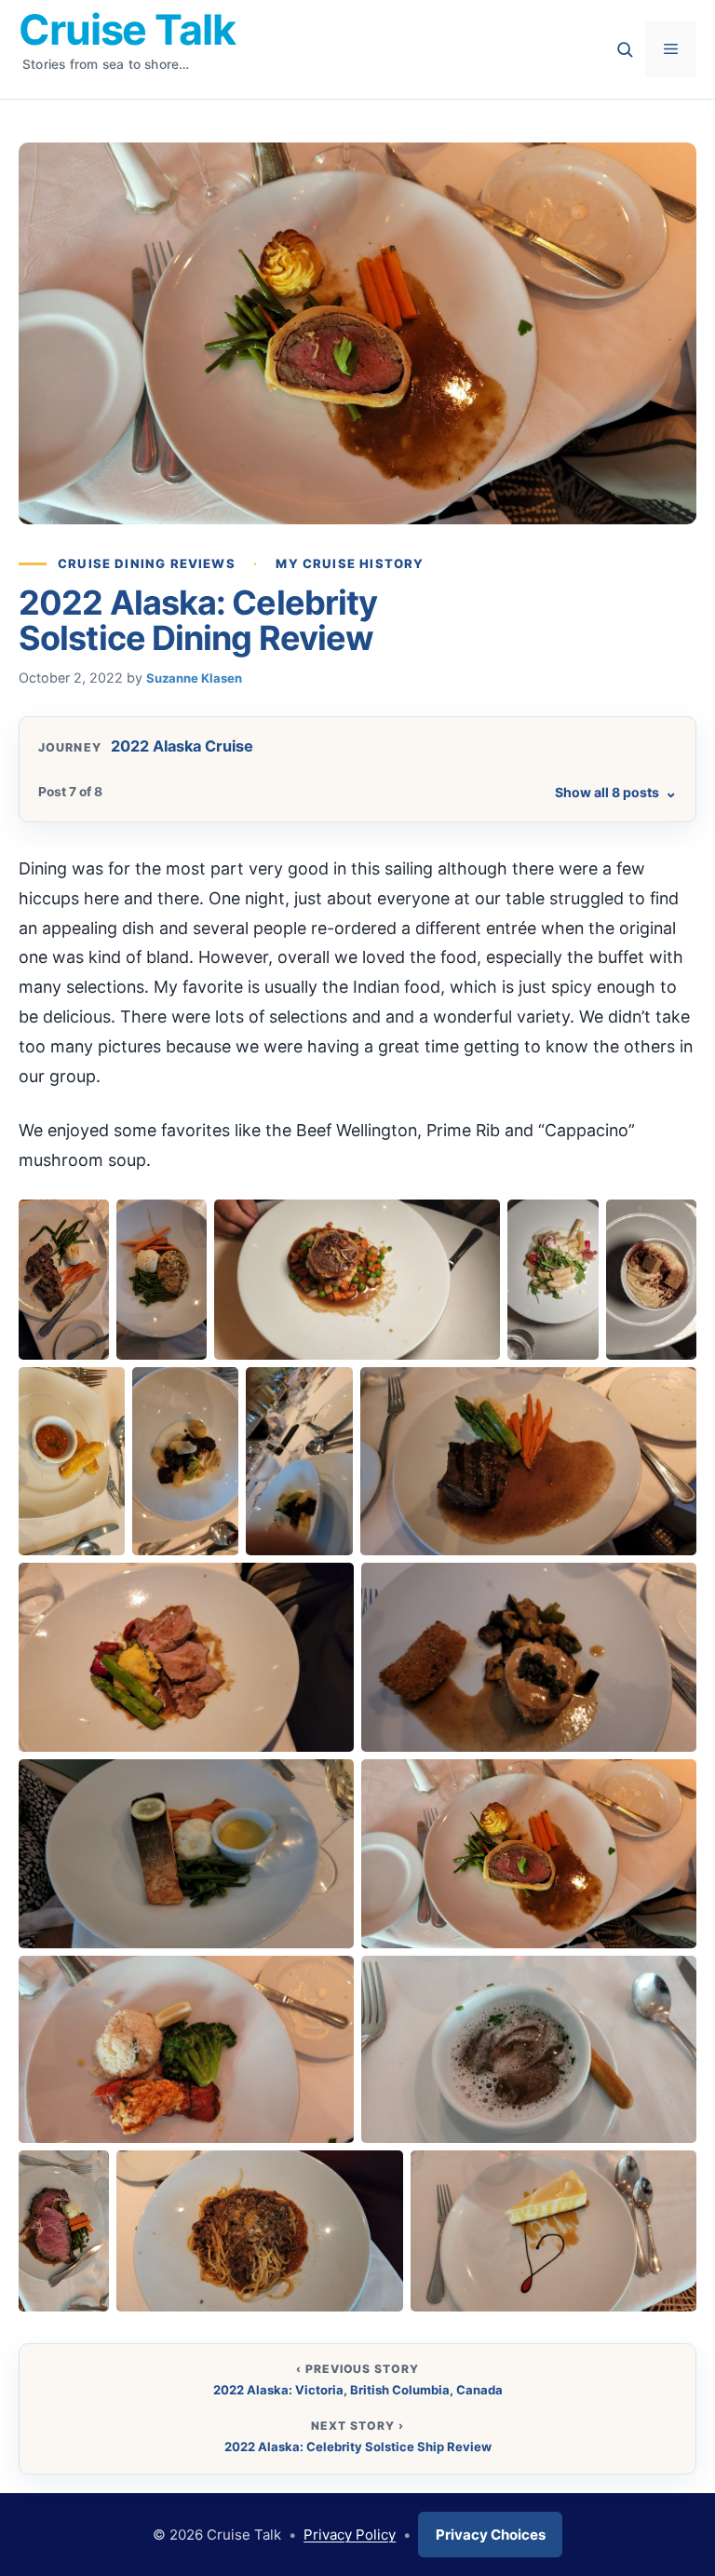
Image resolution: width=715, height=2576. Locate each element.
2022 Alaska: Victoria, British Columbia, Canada (358, 2390)
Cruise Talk (127, 30)
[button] (72, 1294)
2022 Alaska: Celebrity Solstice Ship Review (358, 2447)
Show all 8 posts (616, 792)
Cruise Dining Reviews (147, 563)
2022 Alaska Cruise (182, 746)
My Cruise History (350, 563)
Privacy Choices (491, 2535)
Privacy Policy (350, 2535)
